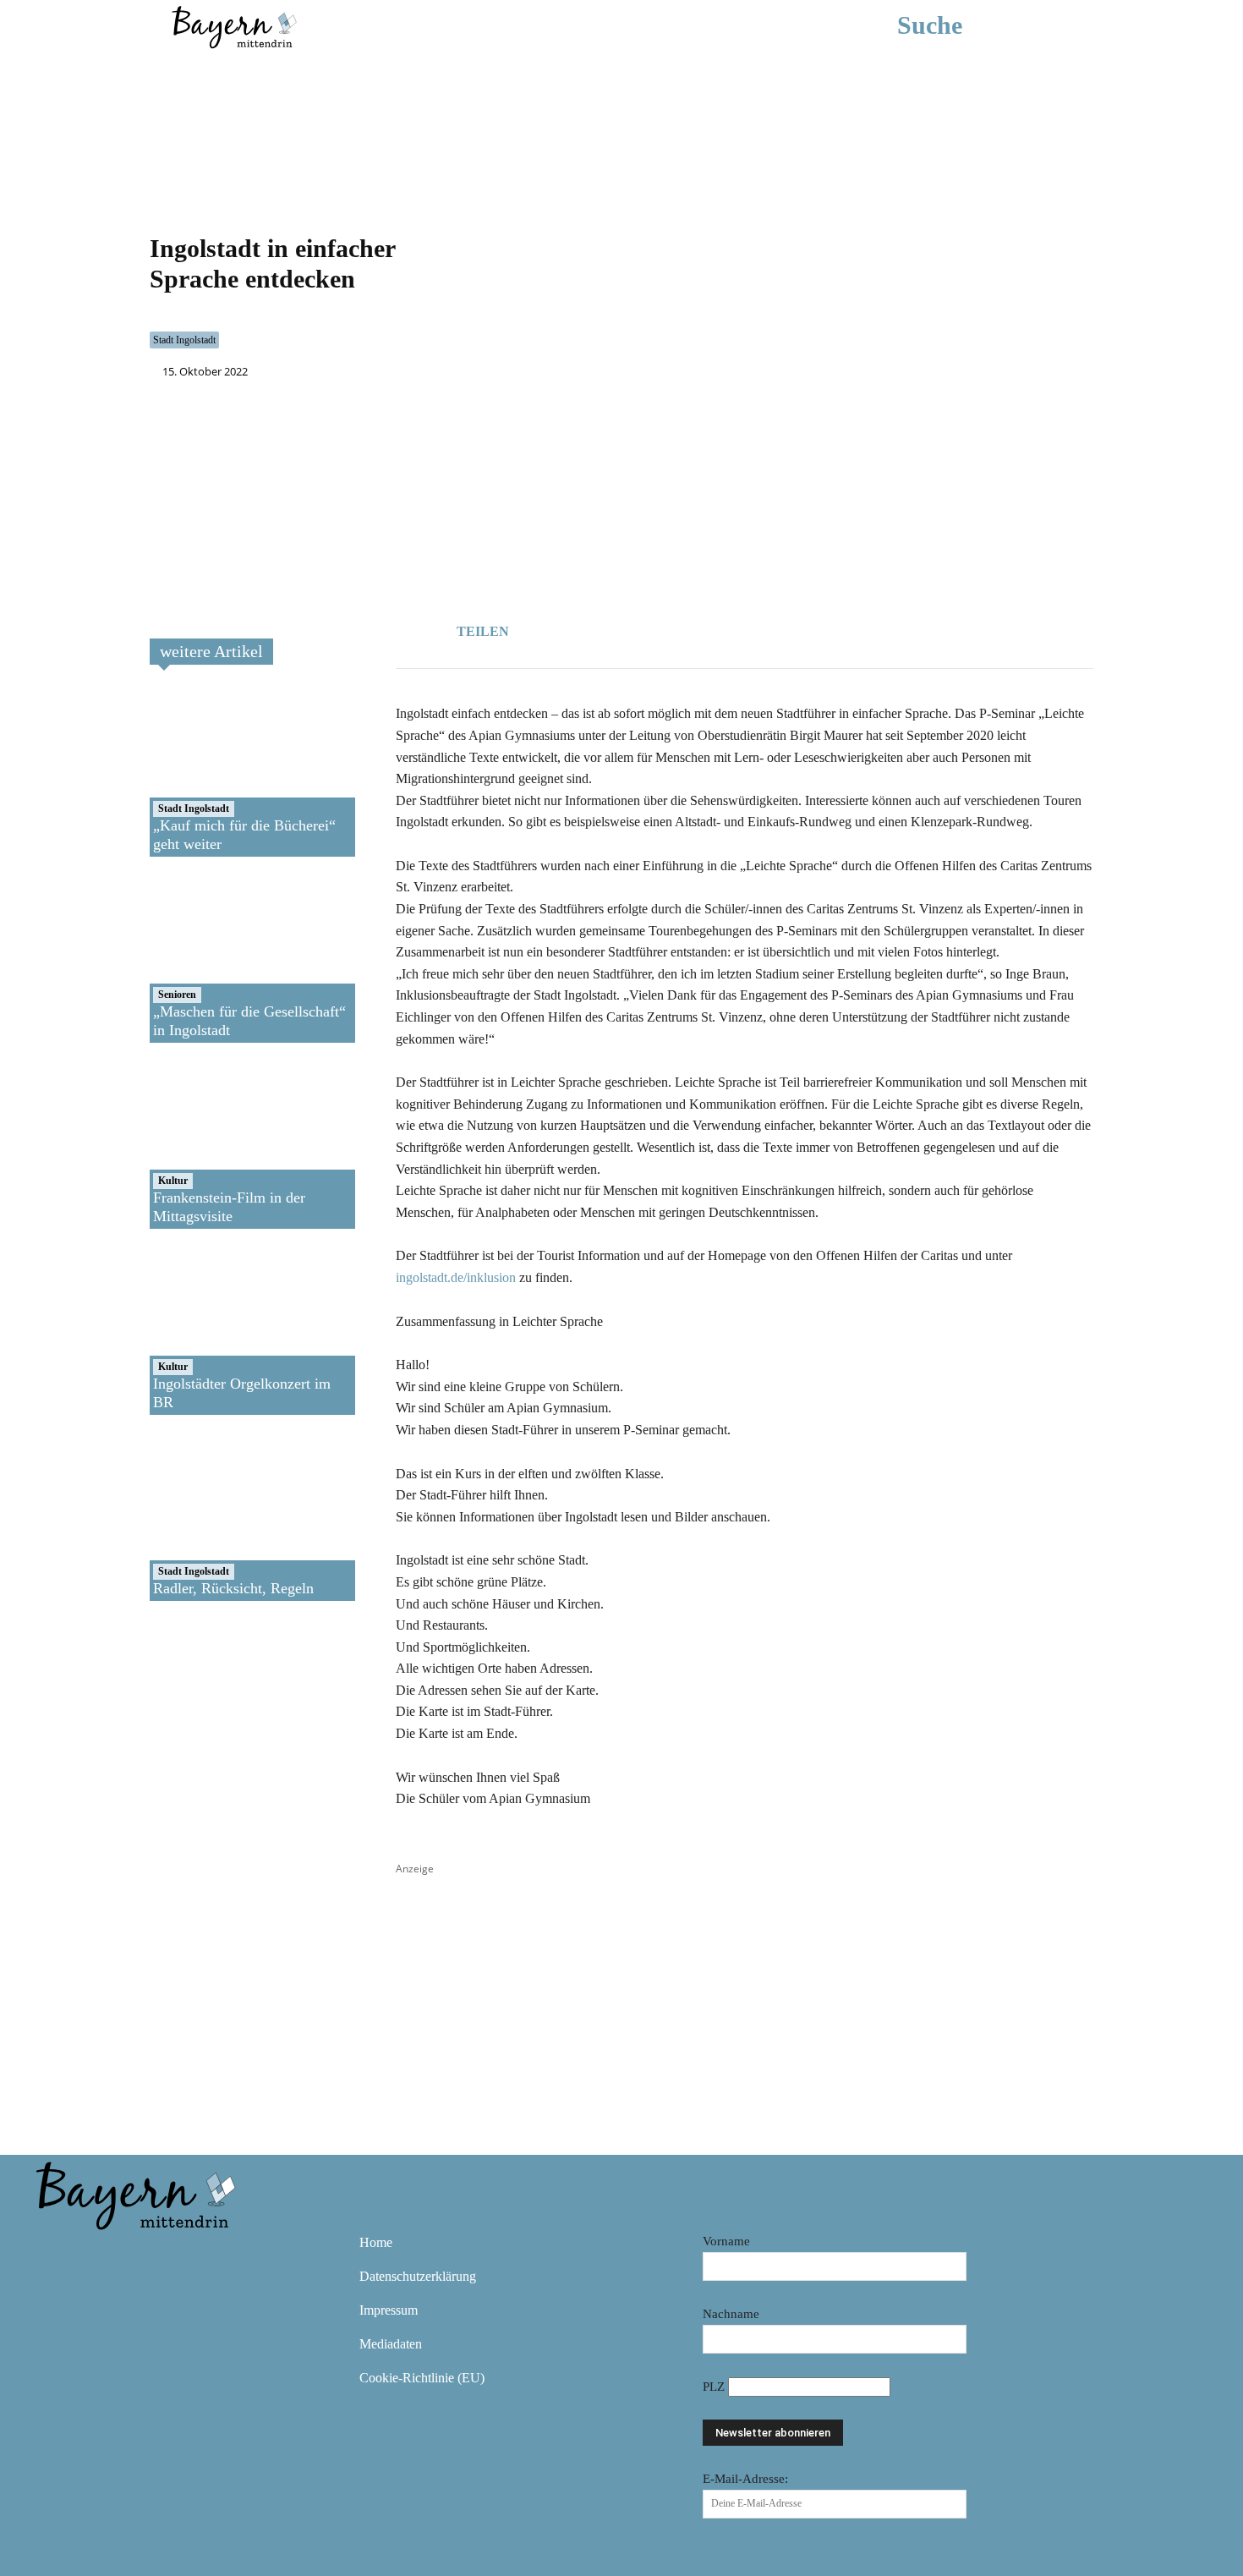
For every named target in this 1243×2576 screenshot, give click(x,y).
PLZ (715, 2387)
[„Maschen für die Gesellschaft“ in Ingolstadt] (210, 958)
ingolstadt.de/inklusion (456, 1277)
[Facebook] (587, 628)
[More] (704, 628)
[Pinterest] (151, 2255)
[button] (955, 25)
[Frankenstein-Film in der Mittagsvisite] (210, 1144)
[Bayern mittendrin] (233, 25)
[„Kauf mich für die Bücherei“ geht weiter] (210, 772)
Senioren (177, 995)
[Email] (665, 628)
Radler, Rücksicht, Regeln (233, 1588)
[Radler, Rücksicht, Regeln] (210, 1516)
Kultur (173, 1181)
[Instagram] (102, 2255)
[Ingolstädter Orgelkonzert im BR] (210, 1330)
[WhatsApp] (626, 628)
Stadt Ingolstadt (184, 340)
